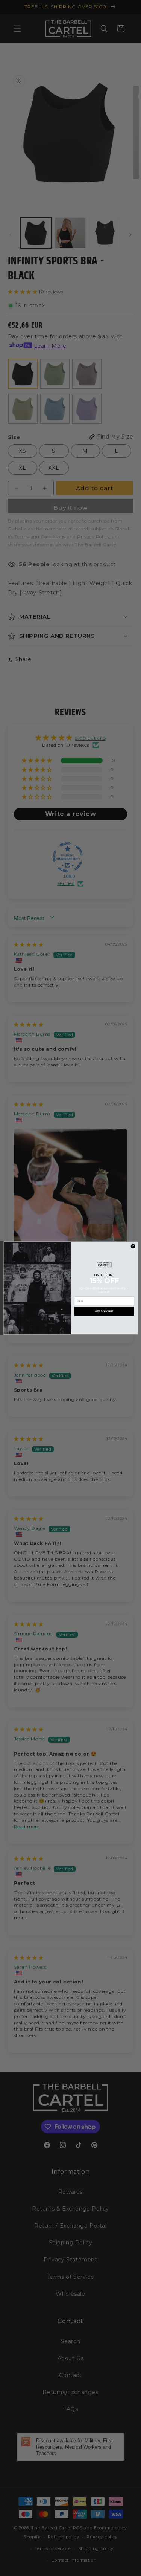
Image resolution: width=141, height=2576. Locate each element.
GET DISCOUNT (104, 1311)
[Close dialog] (133, 1246)
